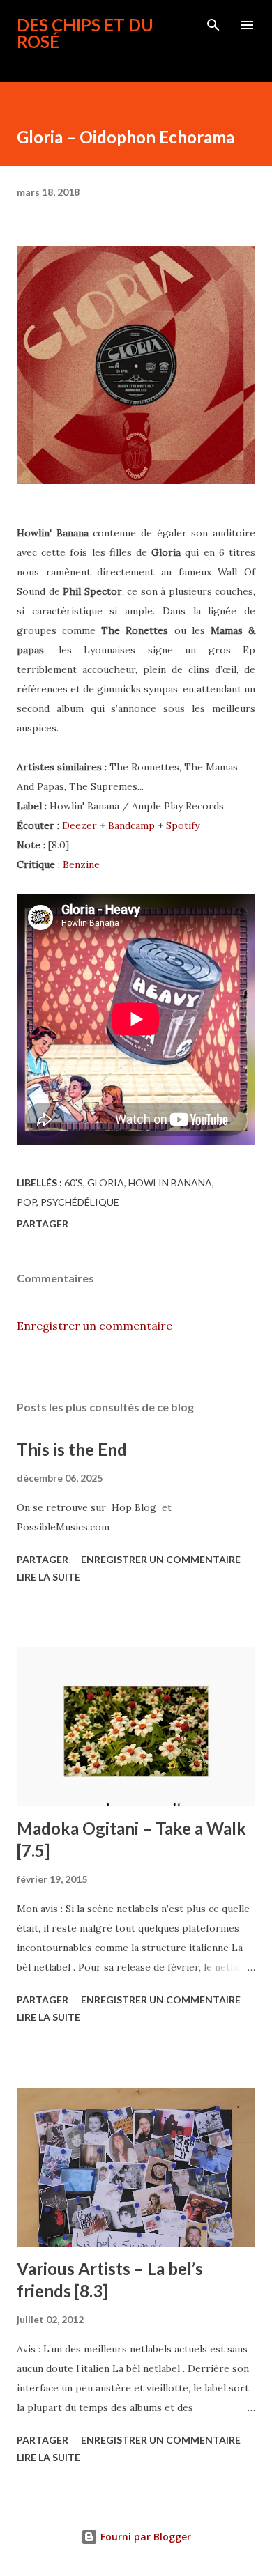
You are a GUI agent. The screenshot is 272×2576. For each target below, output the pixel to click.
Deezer (80, 825)
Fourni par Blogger (144, 2537)
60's (74, 1182)
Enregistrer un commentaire (95, 1326)
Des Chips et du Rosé (85, 33)
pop (27, 1202)
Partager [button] (43, 1224)
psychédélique (80, 1202)
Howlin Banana (170, 1182)
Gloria (106, 1182)
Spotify (183, 825)
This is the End (72, 1449)
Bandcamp (131, 825)
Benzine (81, 864)
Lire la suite (48, 1577)
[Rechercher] (213, 25)
